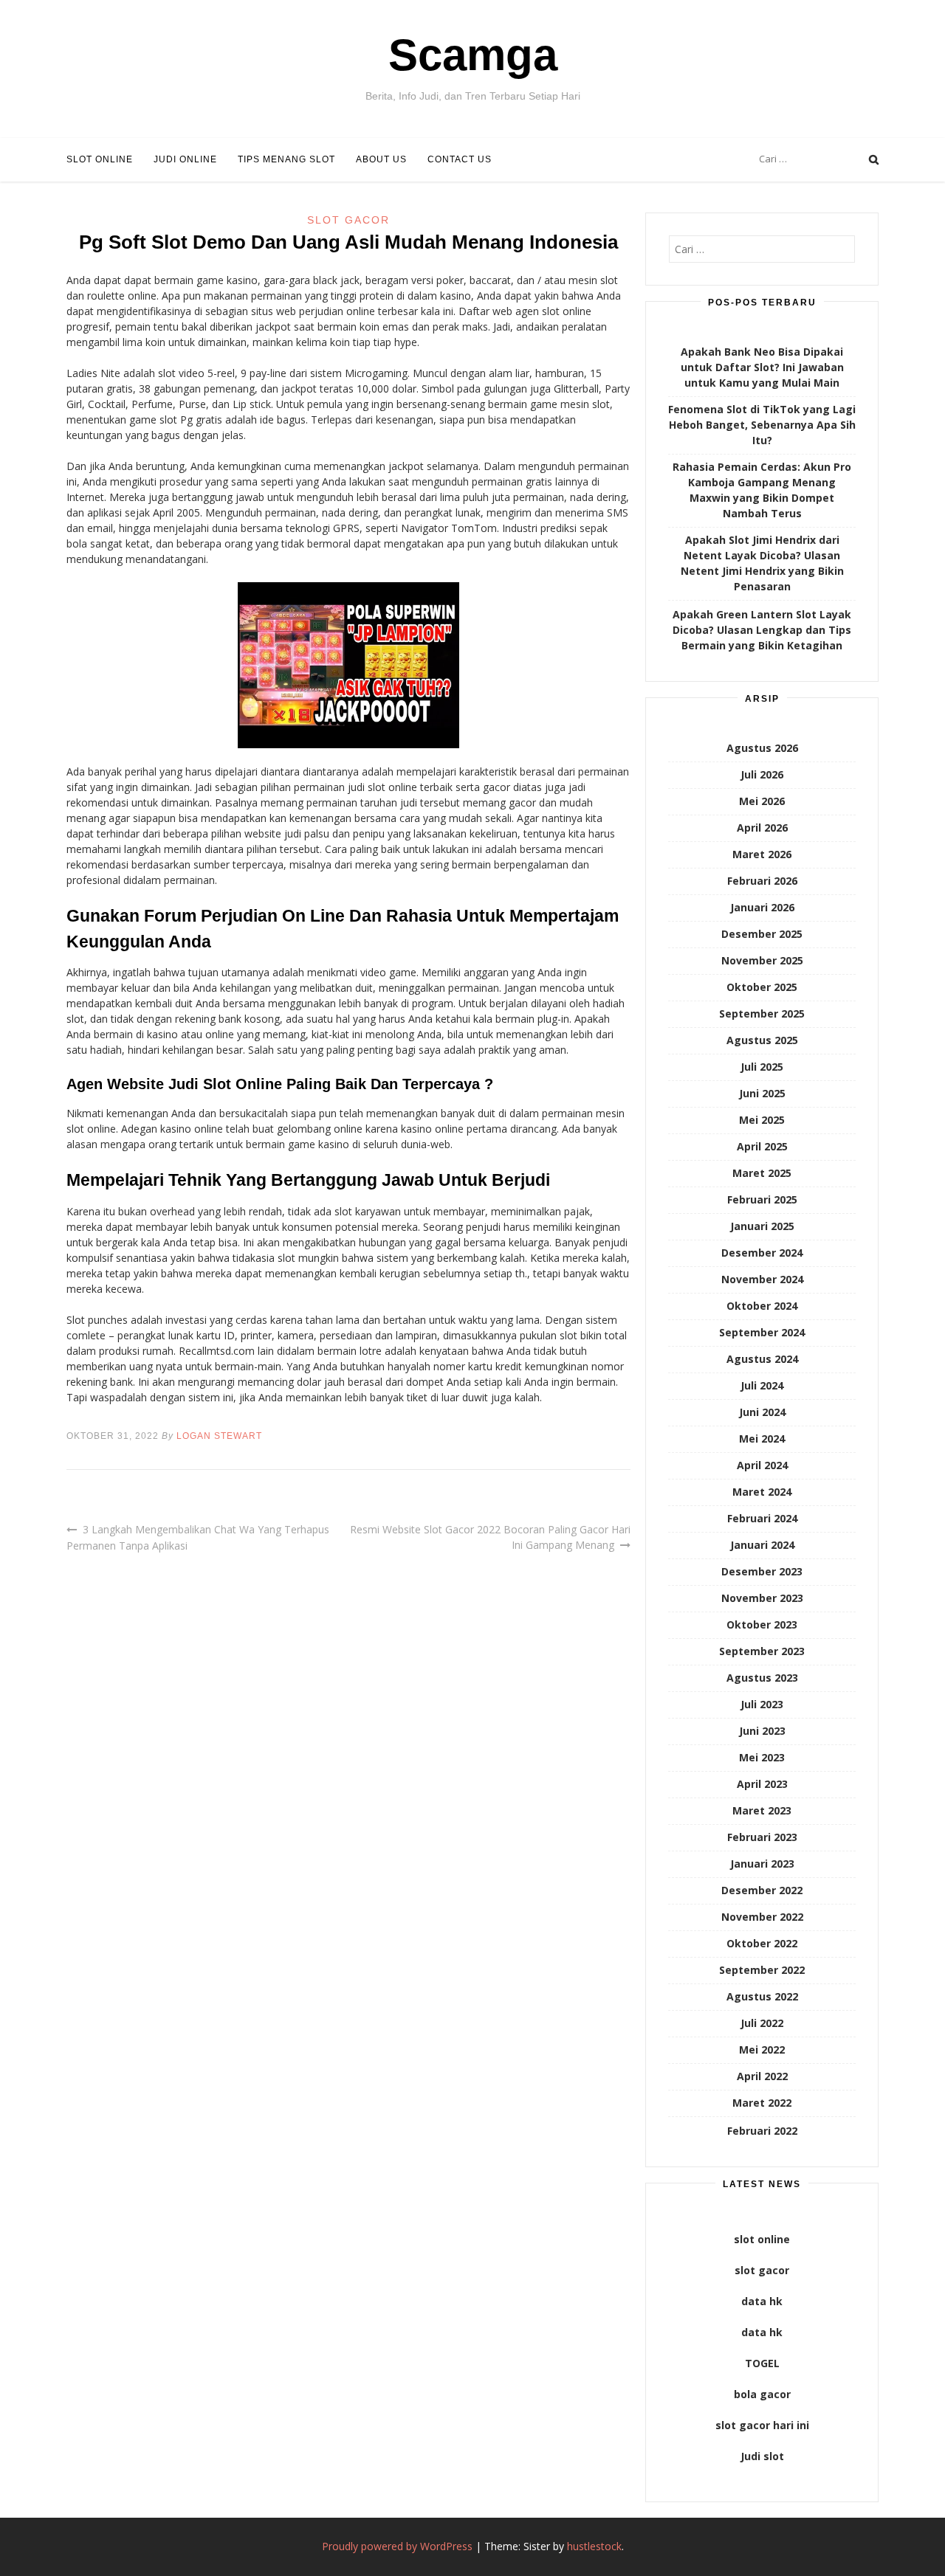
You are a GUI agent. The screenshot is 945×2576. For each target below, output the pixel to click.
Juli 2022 (762, 2023)
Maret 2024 (762, 1492)
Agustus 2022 (762, 1996)
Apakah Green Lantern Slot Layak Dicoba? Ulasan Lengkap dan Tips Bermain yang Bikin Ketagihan (762, 630)
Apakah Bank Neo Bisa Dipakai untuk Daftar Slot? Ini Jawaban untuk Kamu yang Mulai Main (762, 367)
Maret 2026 (762, 854)
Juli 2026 (762, 774)
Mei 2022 (762, 2050)
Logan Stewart (219, 1436)
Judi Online (185, 159)
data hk (762, 2301)
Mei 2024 (762, 1439)
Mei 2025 (762, 1120)
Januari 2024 (762, 1545)
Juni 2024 (762, 1412)
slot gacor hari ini (762, 2425)
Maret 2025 (762, 1173)
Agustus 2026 (762, 748)
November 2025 (762, 960)
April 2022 (762, 2076)
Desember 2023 (762, 1571)
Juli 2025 (762, 1067)
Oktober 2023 (762, 1624)
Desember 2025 (762, 934)
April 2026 (762, 828)
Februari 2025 (762, 1199)
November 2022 (762, 1917)
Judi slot (762, 2456)
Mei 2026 (762, 801)
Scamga (473, 55)
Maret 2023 (762, 1810)
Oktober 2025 (762, 987)
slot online (762, 2239)
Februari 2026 (762, 881)
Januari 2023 (762, 1864)
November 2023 (762, 1598)
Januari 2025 (762, 1226)
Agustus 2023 (762, 1678)
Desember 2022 (762, 1890)
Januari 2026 (762, 907)
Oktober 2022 (762, 1943)
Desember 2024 (762, 1253)
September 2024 (762, 1332)
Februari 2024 (762, 1518)
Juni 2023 (762, 1731)
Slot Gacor (348, 220)
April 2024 (762, 1465)
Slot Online (100, 159)
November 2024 (762, 1279)
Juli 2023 (762, 1704)
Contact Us (460, 159)
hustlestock (594, 2546)
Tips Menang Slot (286, 159)
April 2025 (762, 1146)
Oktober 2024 (762, 1306)
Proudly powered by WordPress (397, 2546)
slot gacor (762, 2270)
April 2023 (762, 1784)
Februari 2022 (762, 2131)
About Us (381, 159)
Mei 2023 (762, 1757)
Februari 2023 (762, 1837)
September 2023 (762, 1651)
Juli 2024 (762, 1385)
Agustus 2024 (762, 1359)
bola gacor (762, 2394)
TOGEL (762, 2363)
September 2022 (762, 1970)
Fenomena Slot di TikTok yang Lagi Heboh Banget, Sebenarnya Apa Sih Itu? (762, 425)
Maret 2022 (762, 2103)
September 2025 (762, 1014)
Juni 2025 (762, 1093)
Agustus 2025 (762, 1040)
